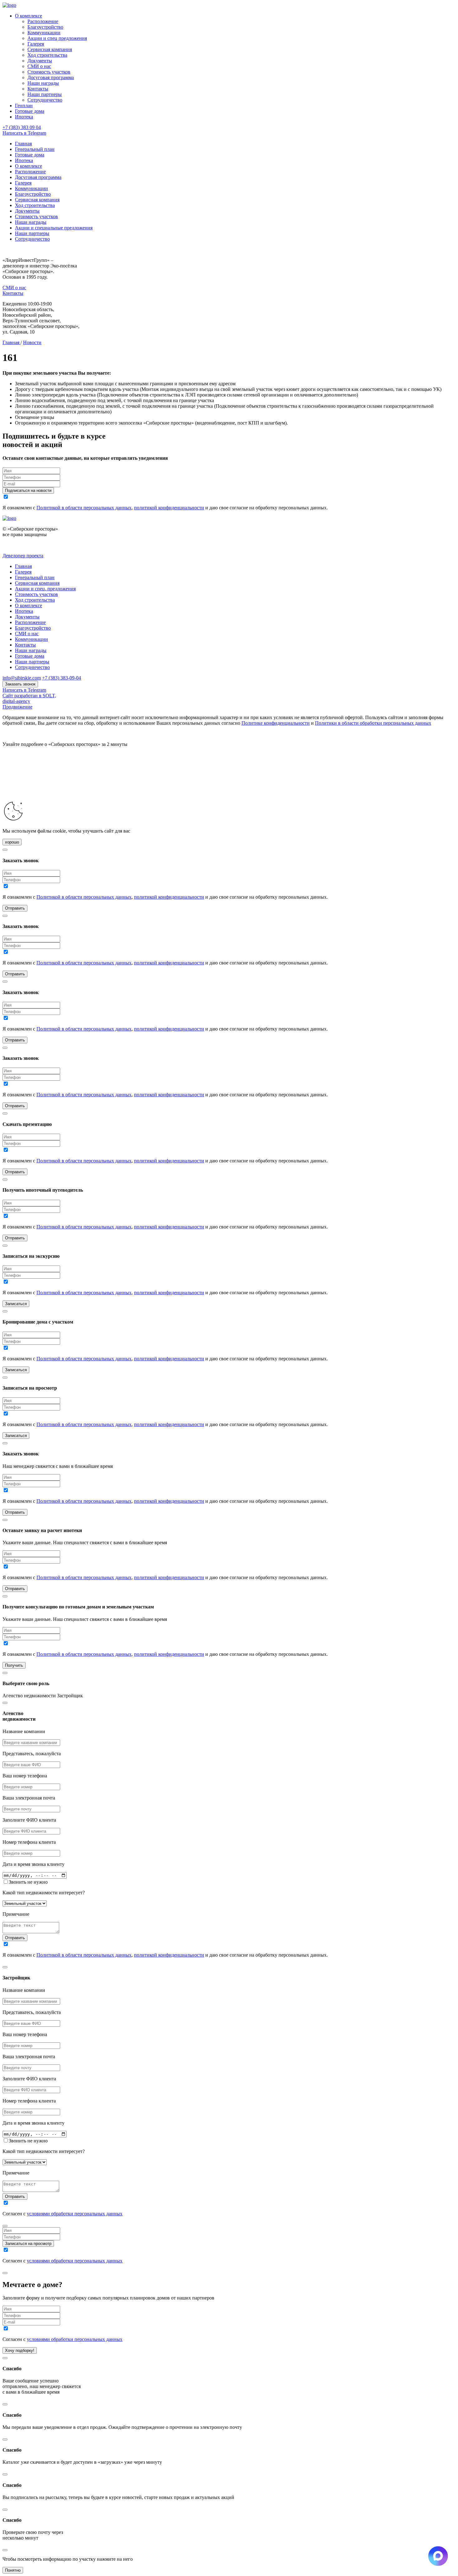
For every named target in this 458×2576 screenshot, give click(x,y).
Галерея (36, 44)
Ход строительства (47, 55)
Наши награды (43, 83)
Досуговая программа (51, 77)
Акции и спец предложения (57, 38)
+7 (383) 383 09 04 (22, 127)
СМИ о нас (39, 66)
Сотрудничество (45, 100)
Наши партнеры (45, 94)
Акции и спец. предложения (45, 589)
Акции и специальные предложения (54, 228)
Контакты (38, 89)
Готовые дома (30, 111)
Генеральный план (35, 149)
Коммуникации (44, 33)
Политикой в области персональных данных (84, 508)
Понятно (13, 2570)
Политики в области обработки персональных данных (373, 723)
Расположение (43, 21)
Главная (23, 144)
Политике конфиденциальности (276, 723)
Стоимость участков (49, 72)
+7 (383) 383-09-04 (62, 678)
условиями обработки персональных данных (75, 2214)
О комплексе (29, 16)
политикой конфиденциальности (169, 508)
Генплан (24, 106)
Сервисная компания (50, 49)
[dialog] (229, 1828)
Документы (40, 61)
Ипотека (24, 117)
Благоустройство (45, 27)
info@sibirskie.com (22, 678)
